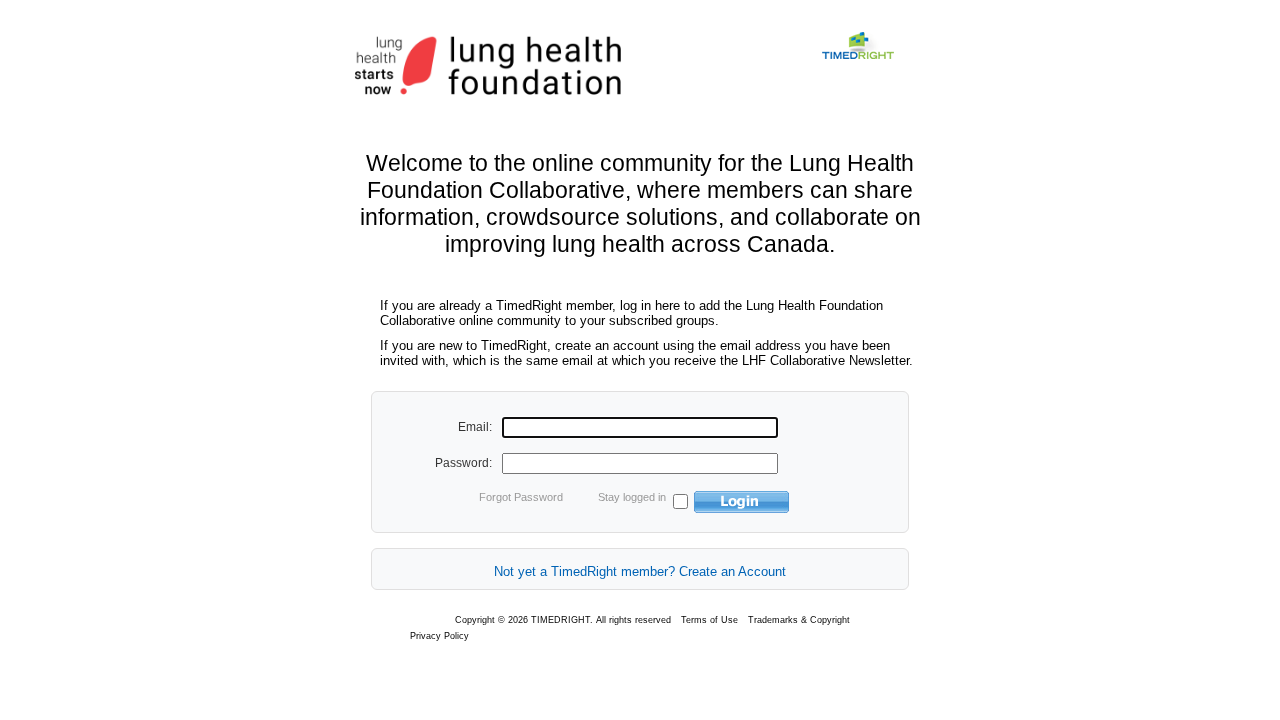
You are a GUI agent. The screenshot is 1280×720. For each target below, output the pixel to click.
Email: (475, 427)
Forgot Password (521, 497)
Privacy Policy (439, 636)
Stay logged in (632, 497)
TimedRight (871, 67)
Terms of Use (709, 620)
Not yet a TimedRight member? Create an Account (640, 571)
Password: (463, 463)
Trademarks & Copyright (799, 620)
